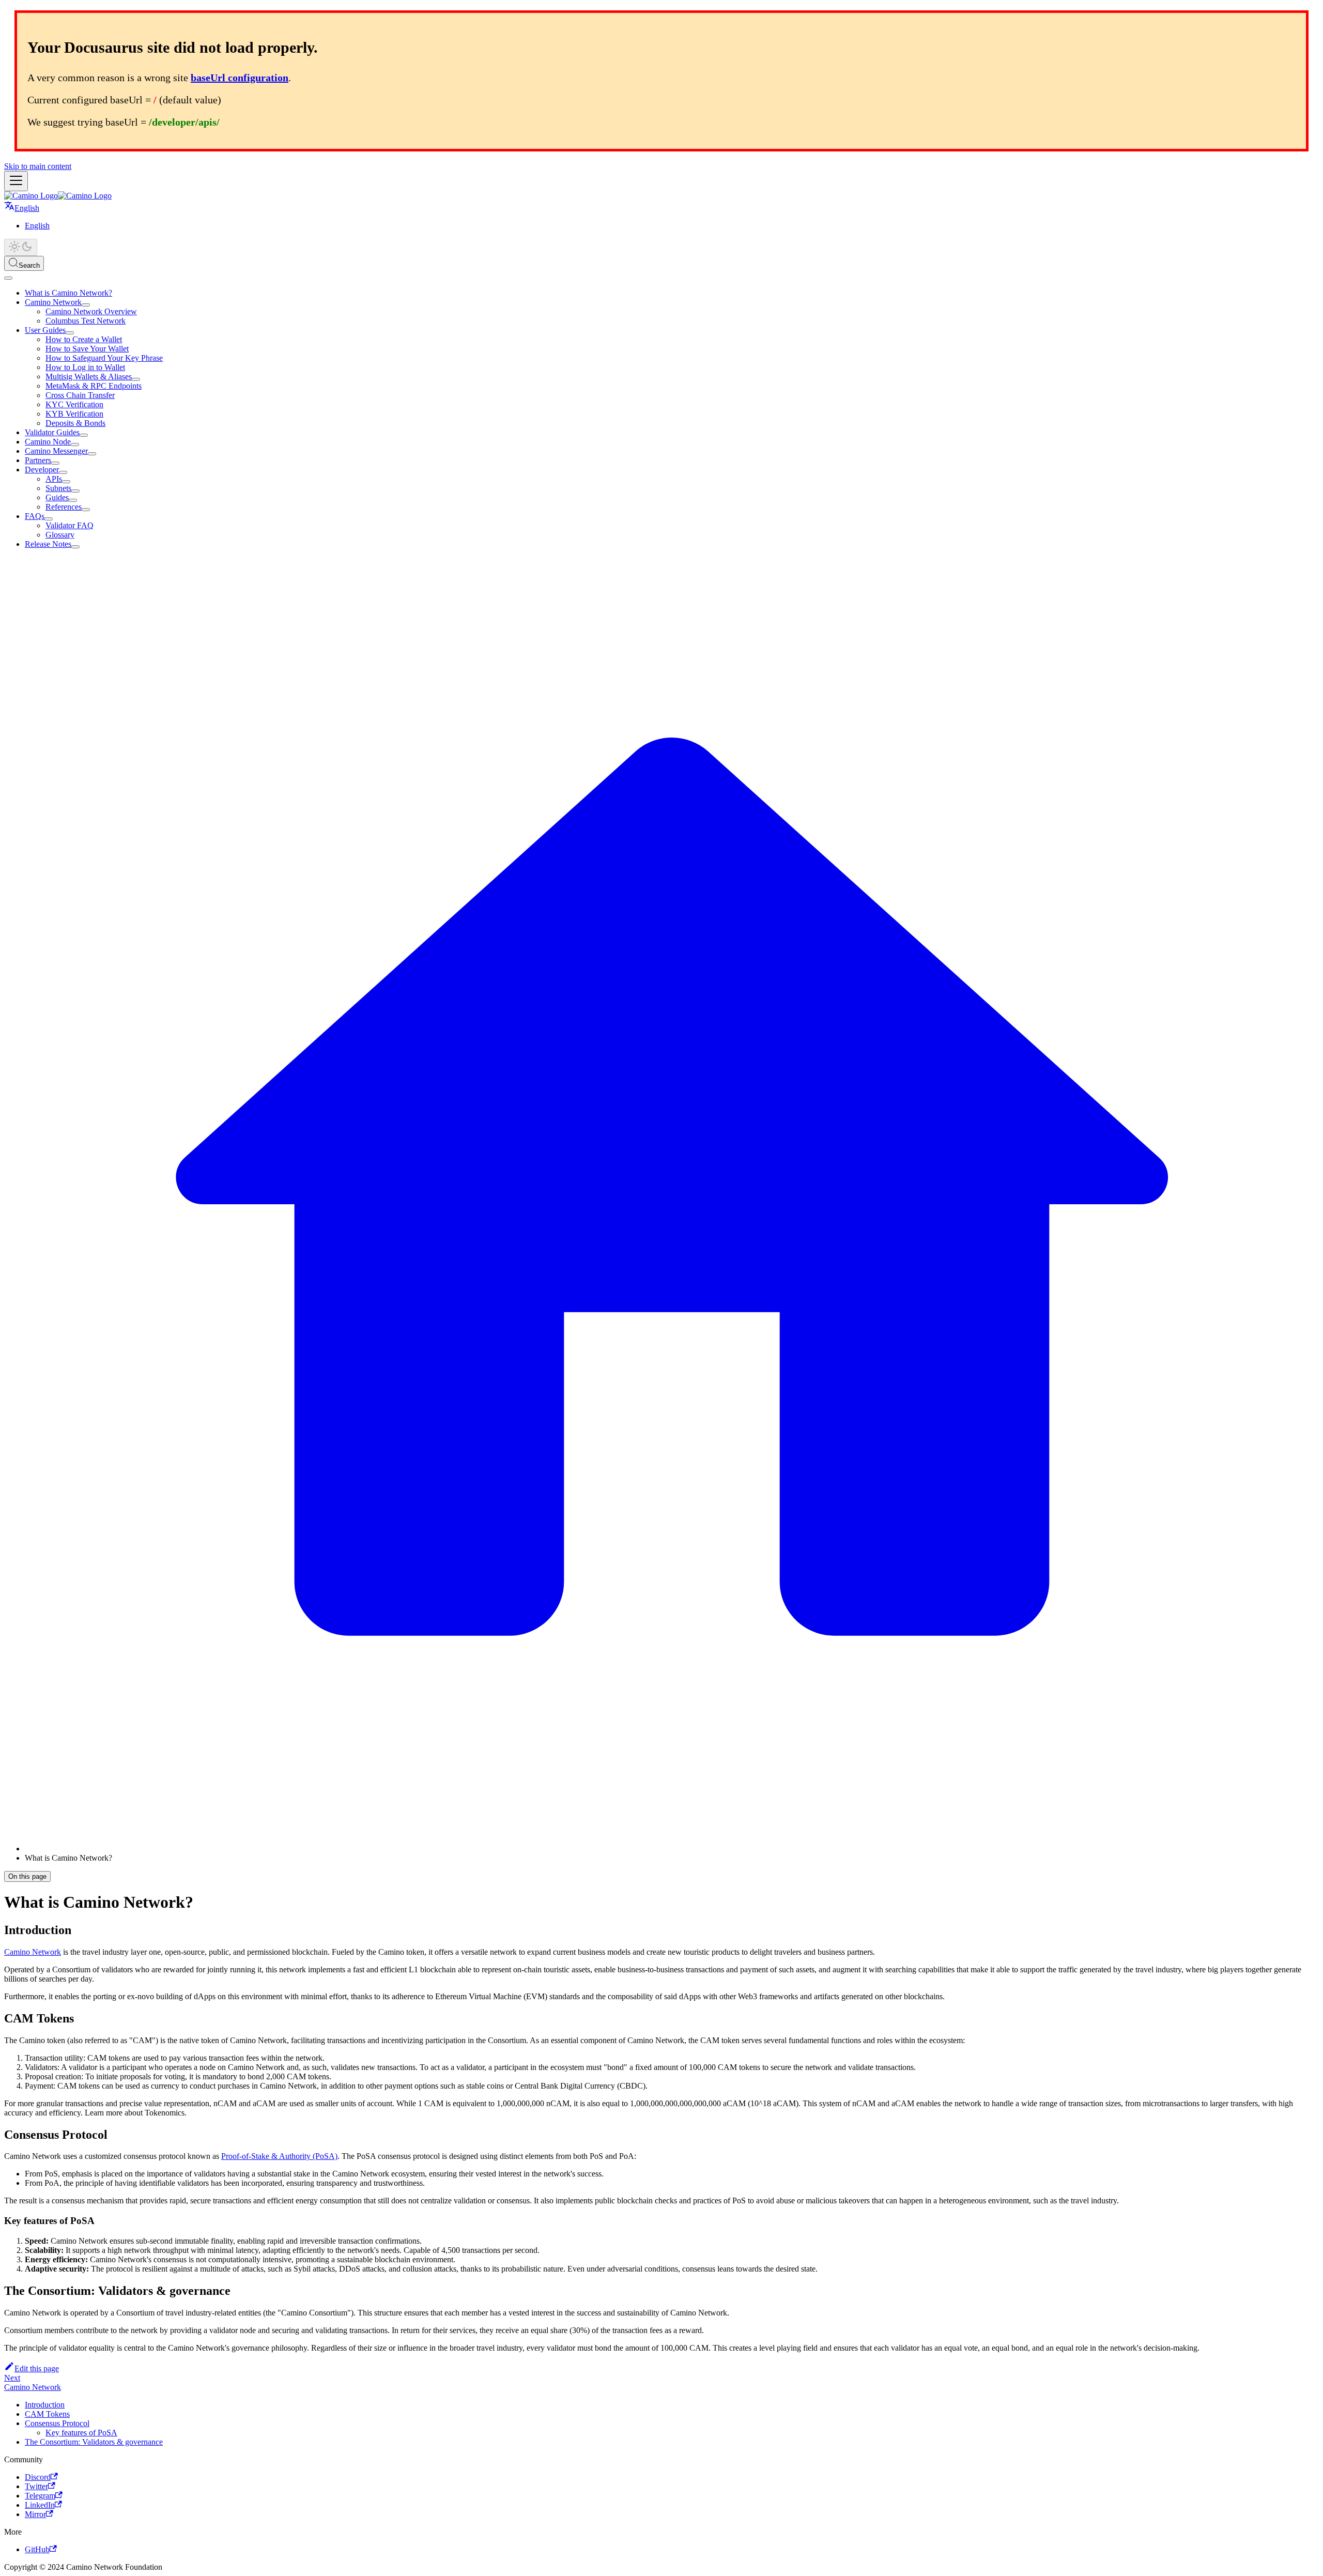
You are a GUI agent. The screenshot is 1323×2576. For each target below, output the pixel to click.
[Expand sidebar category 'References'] (86, 510)
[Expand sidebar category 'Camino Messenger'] (92, 454)
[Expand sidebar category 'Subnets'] (75, 491)
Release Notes (48, 544)
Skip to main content (38, 166)
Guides (57, 497)
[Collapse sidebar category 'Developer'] (63, 472)
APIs (54, 479)
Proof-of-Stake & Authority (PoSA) (279, 2156)
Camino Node (48, 442)
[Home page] (672, 1849)
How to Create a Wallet (84, 339)
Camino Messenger (56, 451)
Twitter (36, 2486)
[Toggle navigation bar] (16, 181)
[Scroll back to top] (8, 278)
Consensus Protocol (57, 2423)
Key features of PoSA (81, 2433)
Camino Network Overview (91, 311)
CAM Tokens (47, 2414)
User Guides (45, 330)
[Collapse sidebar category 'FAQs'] (49, 519)
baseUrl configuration (240, 78)
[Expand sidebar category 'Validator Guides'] (84, 435)
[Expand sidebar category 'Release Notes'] (75, 547)
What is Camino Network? (68, 293)
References (64, 507)
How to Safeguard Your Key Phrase (104, 358)
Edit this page (37, 2368)
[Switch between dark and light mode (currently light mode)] (21, 247)
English (37, 226)
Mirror (35, 2514)
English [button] (27, 208)
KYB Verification (74, 414)
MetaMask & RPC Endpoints (94, 386)
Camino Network (53, 302)
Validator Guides (52, 432)
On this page (27, 1876)
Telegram (40, 2496)
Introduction (45, 2405)
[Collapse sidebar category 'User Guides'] (70, 333)
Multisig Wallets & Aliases (89, 377)
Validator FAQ (70, 525)
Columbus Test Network (86, 321)
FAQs (35, 516)
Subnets (58, 488)
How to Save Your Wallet (87, 349)
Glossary (60, 535)
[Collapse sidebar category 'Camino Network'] (86, 305)
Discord (38, 2477)
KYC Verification (74, 404)
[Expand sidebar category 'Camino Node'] (75, 444)
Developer (42, 470)
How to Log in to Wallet (85, 367)
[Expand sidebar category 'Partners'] (55, 463)
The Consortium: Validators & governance (94, 2442)
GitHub (37, 2549)
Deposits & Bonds (75, 423)
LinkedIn (40, 2505)
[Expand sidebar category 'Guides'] (73, 500)
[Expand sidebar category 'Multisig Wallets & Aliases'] (136, 379)
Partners (38, 460)
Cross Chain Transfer (80, 395)
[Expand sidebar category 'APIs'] (66, 482)
